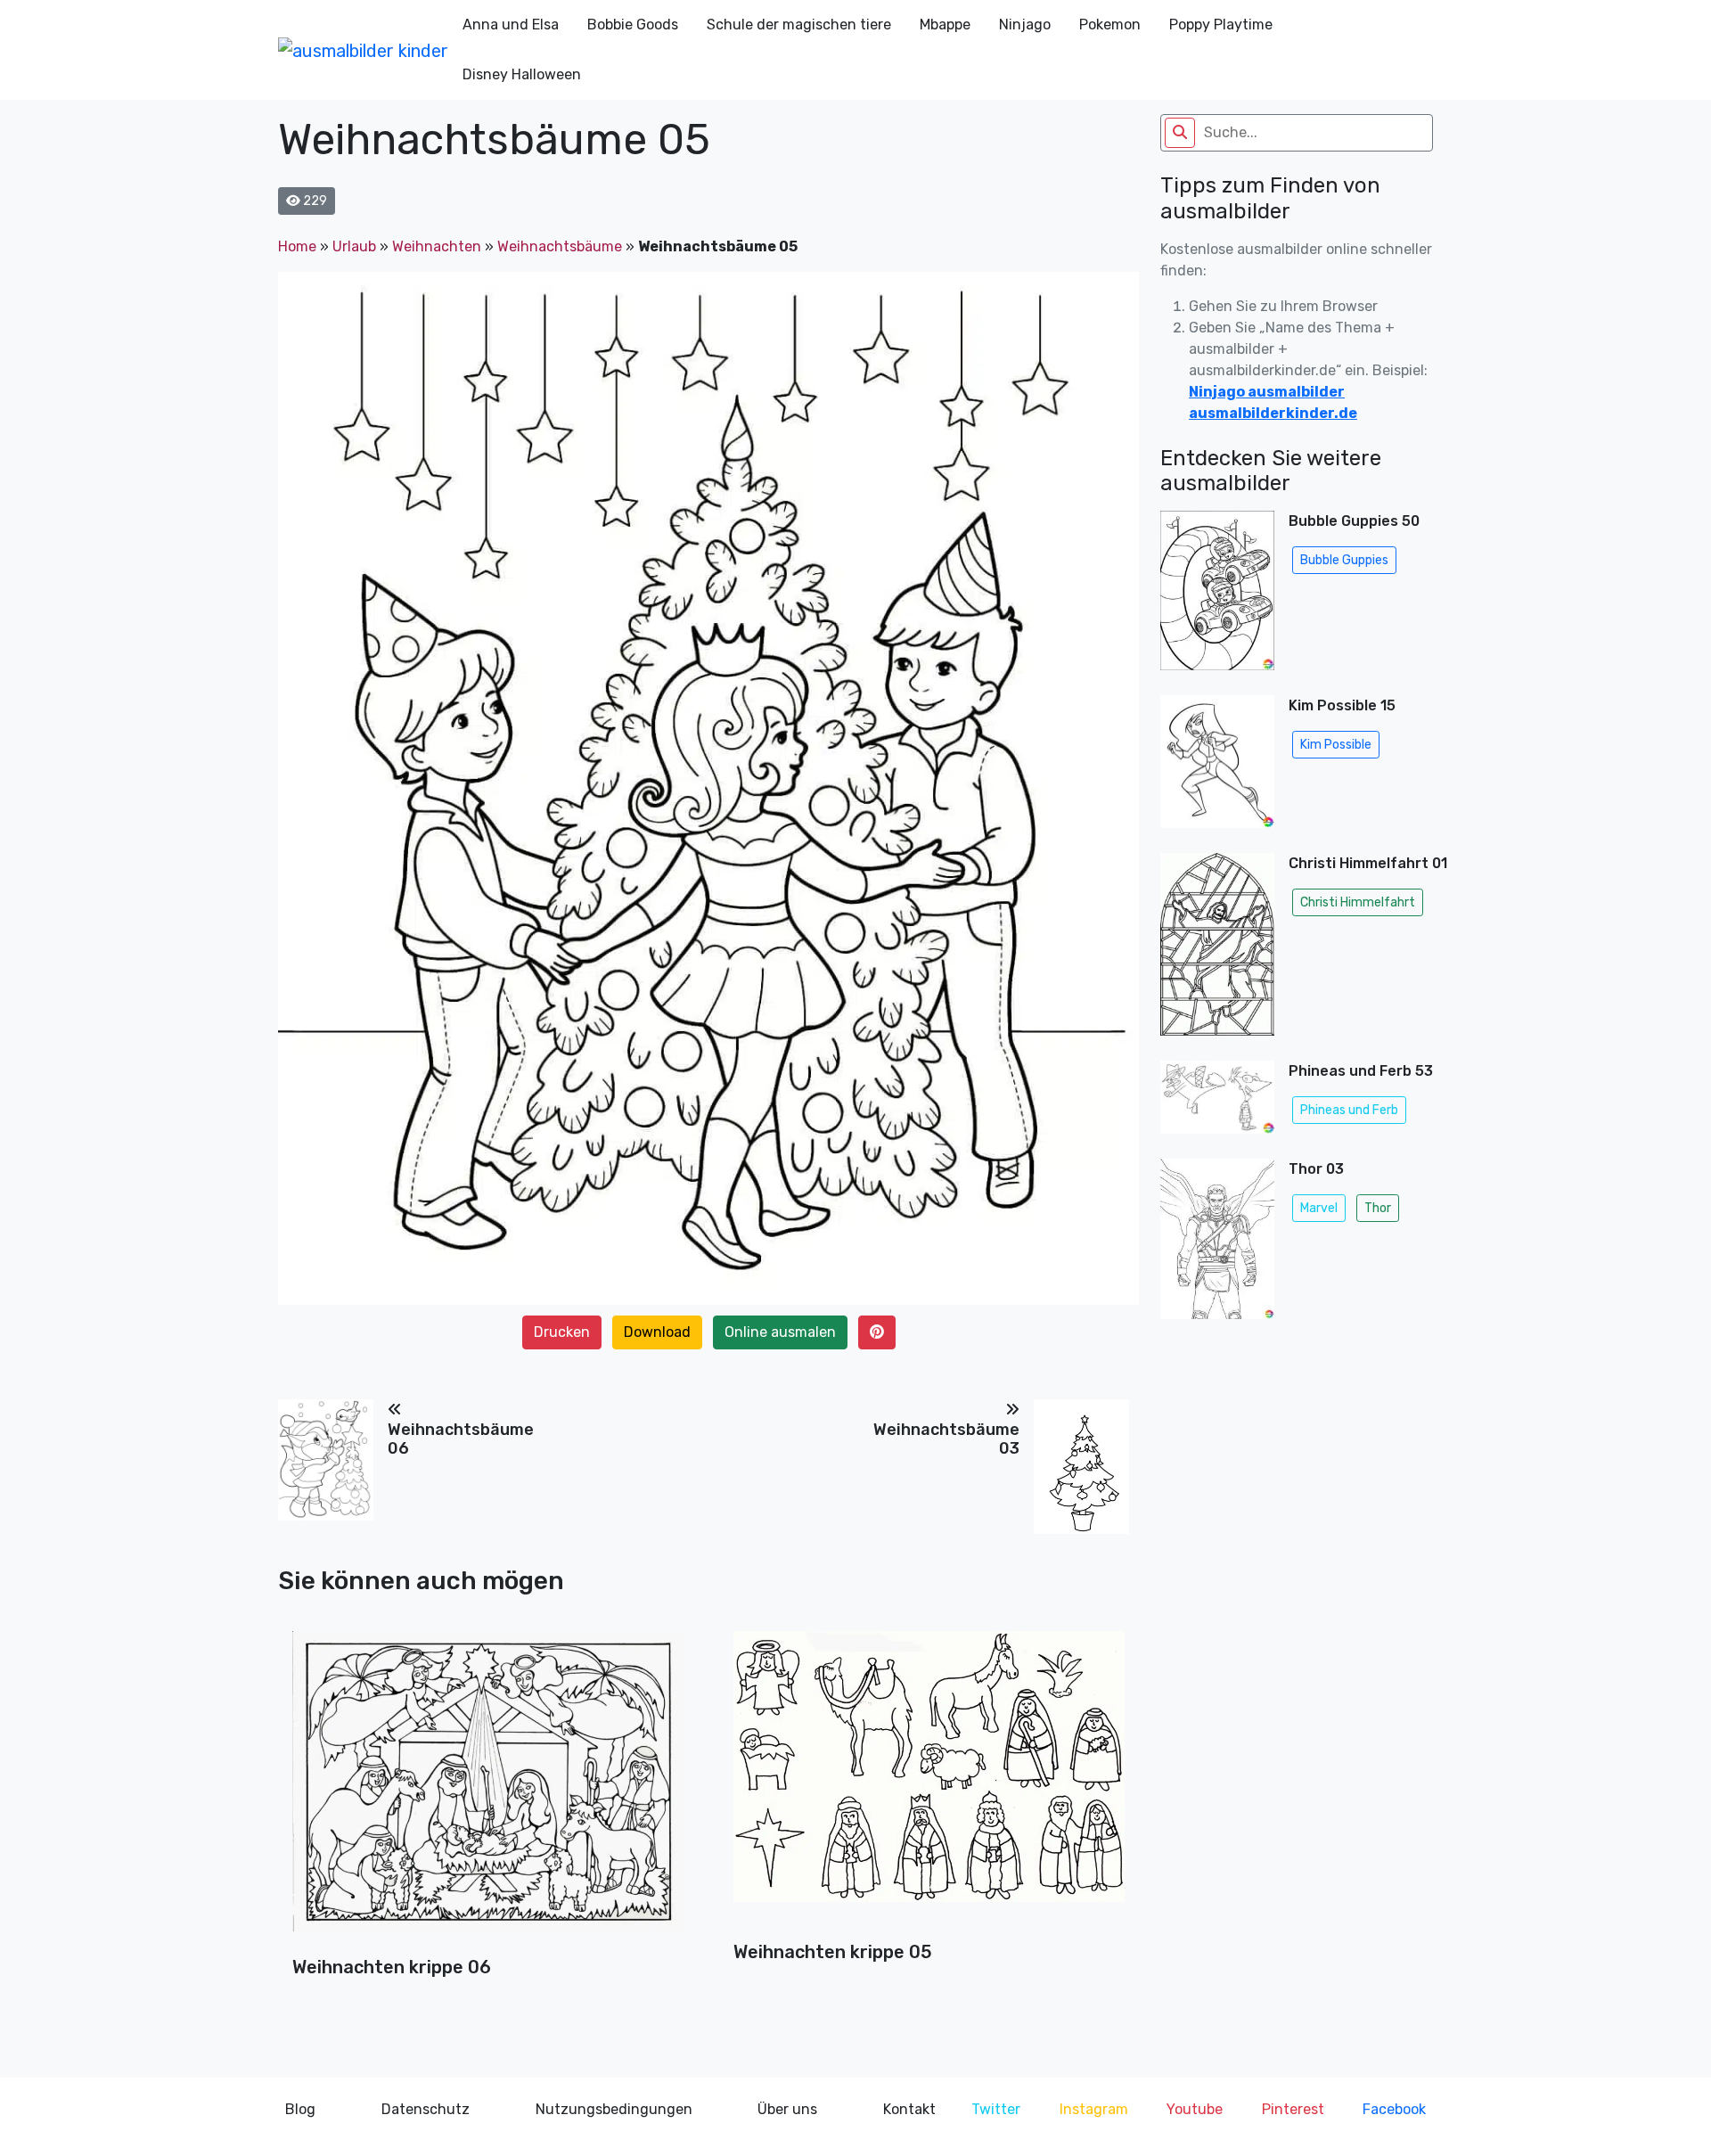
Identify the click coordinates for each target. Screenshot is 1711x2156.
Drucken (562, 1332)
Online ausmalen (780, 1332)
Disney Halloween (522, 74)
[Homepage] (363, 50)
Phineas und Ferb (1349, 1110)
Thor (1378, 1208)
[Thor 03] (1217, 1244)
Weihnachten (437, 246)
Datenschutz (426, 2109)
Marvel (1319, 1208)
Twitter (996, 2109)
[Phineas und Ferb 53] (1217, 1103)
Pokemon (1110, 25)
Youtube (1195, 2109)
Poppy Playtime (1221, 25)
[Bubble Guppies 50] (1217, 595)
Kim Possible (1336, 745)
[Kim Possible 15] (1217, 767)
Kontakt (909, 2109)
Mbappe (945, 25)
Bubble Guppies (1344, 560)
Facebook (1394, 2109)
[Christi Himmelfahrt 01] (1217, 950)
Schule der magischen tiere (799, 25)
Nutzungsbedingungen (614, 2109)
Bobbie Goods (633, 25)
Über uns (787, 2109)
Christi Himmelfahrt (1358, 902)
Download (657, 1332)
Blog (300, 2109)
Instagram (1094, 2109)
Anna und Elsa (511, 25)
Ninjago (1025, 25)
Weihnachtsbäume (560, 246)
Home (297, 246)
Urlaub (354, 246)
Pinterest (1293, 2109)
